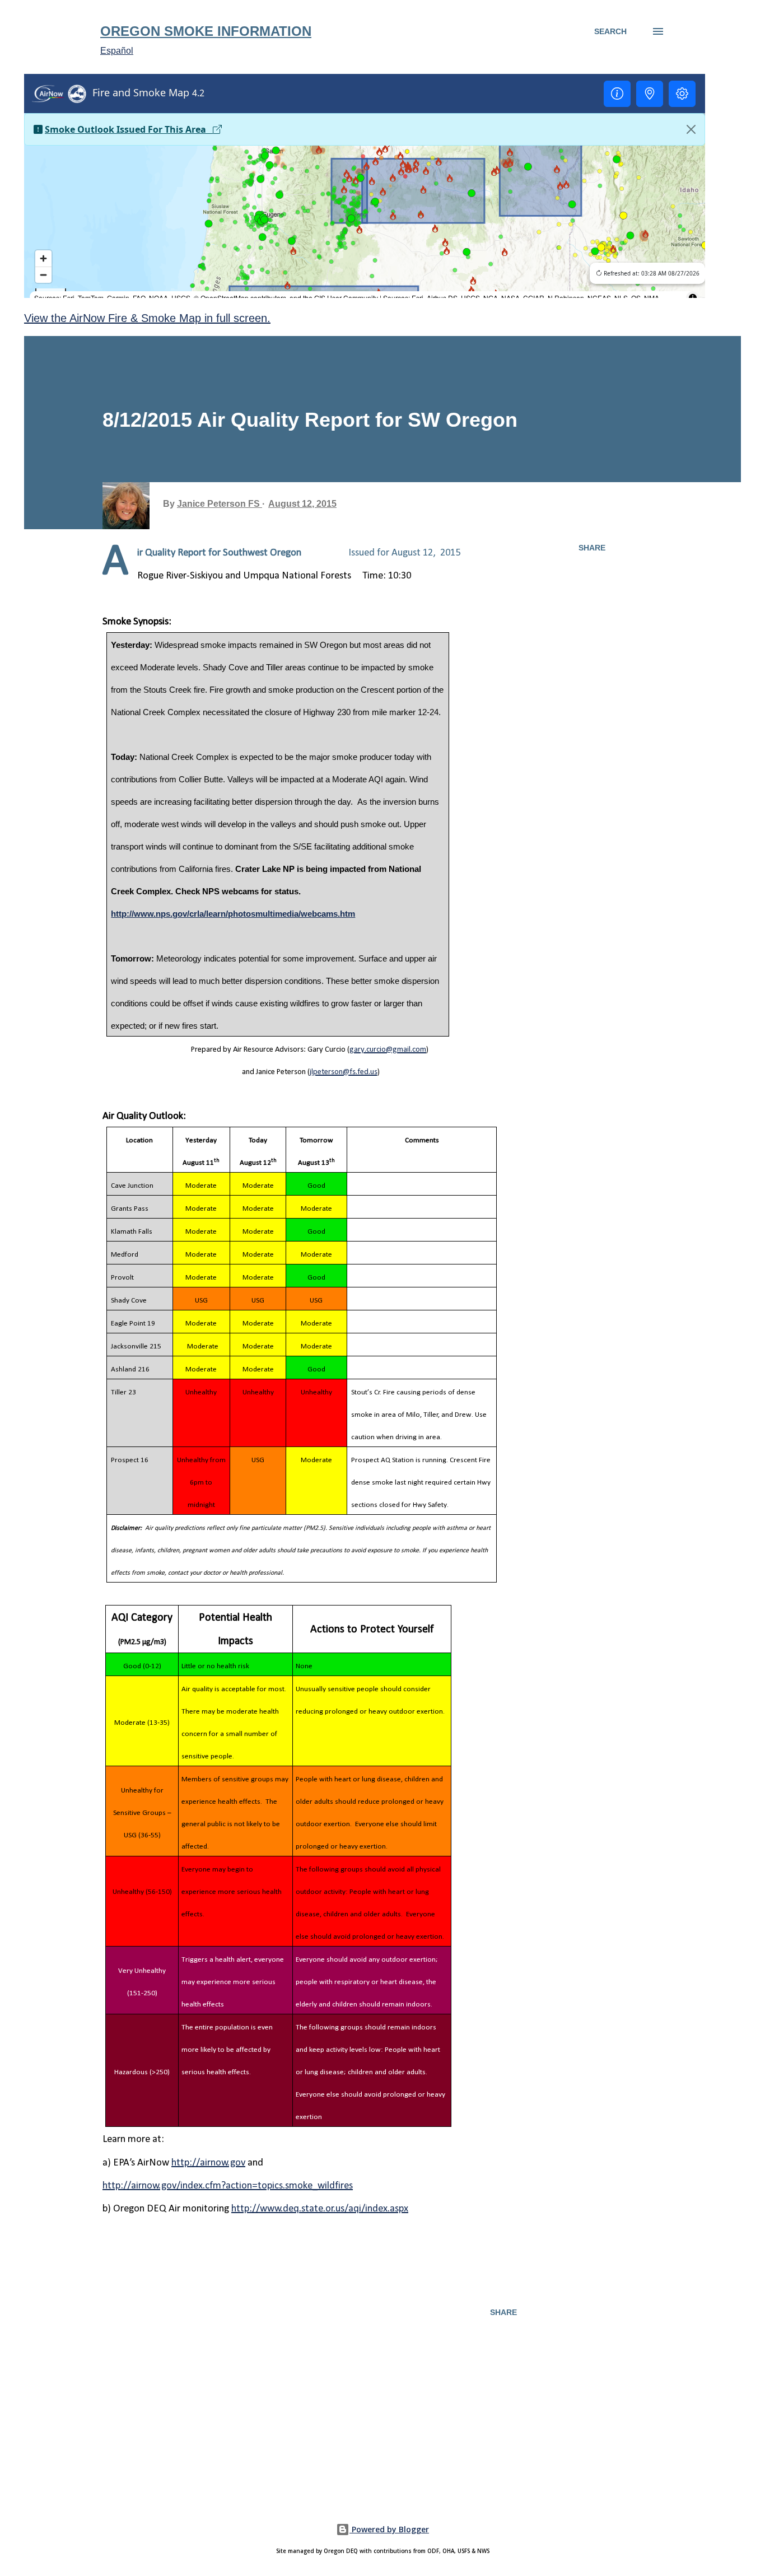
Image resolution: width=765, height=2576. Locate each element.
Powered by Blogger (389, 2529)
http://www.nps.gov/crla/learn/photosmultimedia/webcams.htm (233, 914)
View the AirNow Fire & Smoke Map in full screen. (147, 318)
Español (117, 51)
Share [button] (592, 548)
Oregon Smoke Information (206, 31)
